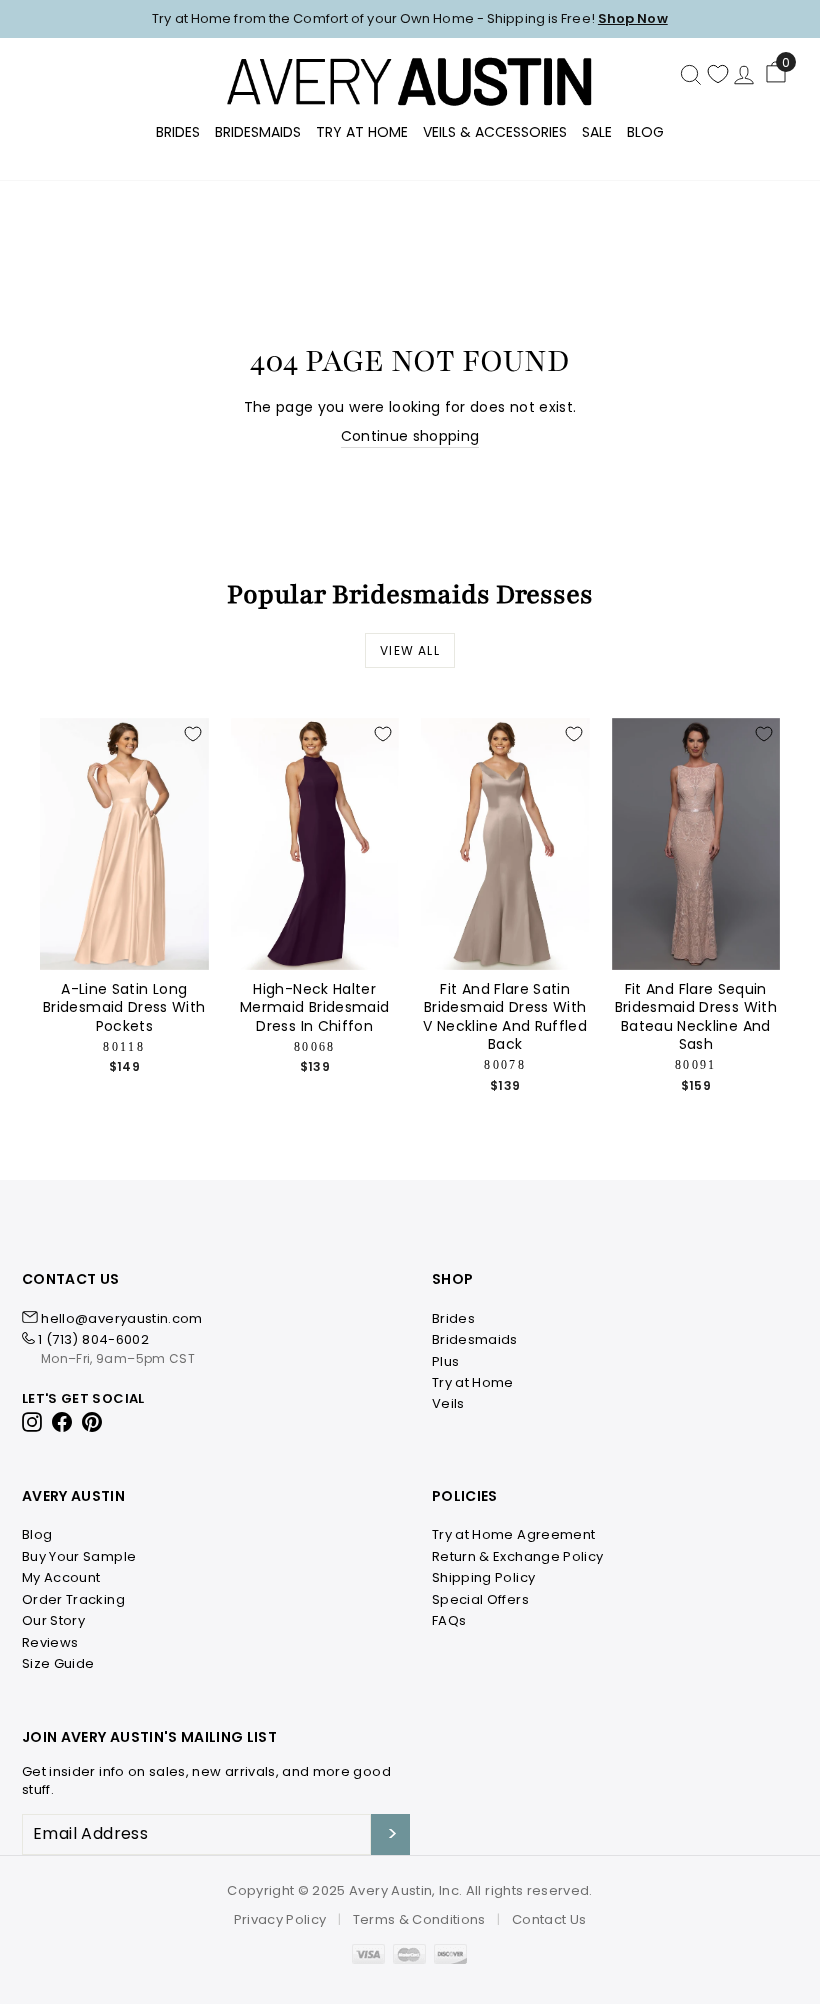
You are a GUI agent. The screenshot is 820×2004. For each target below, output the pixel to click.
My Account (61, 1577)
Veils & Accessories (495, 132)
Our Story (53, 1620)
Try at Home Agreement (513, 1534)
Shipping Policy (483, 1577)
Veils (448, 1403)
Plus (445, 1361)
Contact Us (549, 1919)
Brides (178, 132)
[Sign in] (744, 74)
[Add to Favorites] (193, 734)
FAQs (449, 1620)
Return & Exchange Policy (517, 1556)
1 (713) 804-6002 (93, 1339)
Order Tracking (73, 1599)
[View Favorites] (718, 74)
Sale (597, 132)
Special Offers (480, 1599)
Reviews (50, 1642)
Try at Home (473, 1382)
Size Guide (58, 1663)
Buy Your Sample (79, 1556)
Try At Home (362, 132)
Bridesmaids (258, 132)
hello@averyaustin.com (121, 1318)
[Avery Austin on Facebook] (62, 1420)
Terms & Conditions (419, 1919)
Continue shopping (410, 436)
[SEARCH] (691, 74)
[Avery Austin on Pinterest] (92, 1420)
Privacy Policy (280, 1919)
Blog (645, 132)
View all (410, 650)
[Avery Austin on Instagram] (33, 1420)
